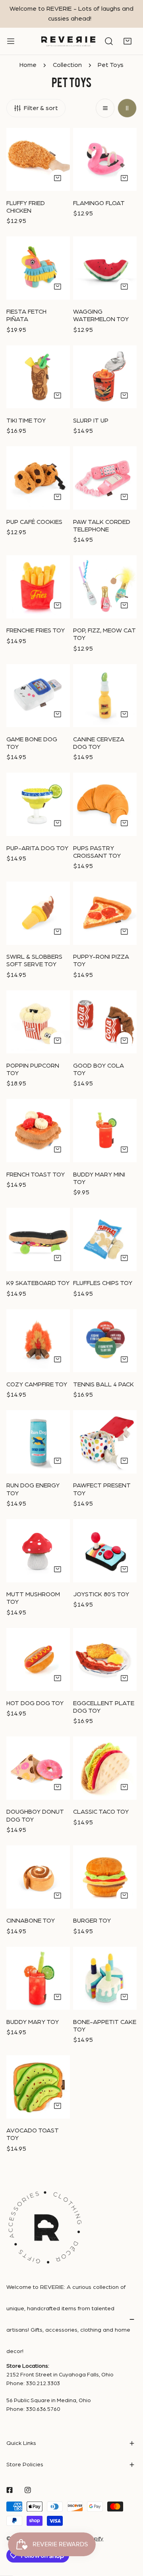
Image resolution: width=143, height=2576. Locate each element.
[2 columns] (127, 108)
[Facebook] (10, 2490)
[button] (128, 42)
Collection (67, 65)
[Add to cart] (58, 178)
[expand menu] (11, 41)
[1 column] (105, 108)
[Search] (109, 42)
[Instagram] (28, 2490)
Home (28, 65)
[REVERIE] (68, 41)
